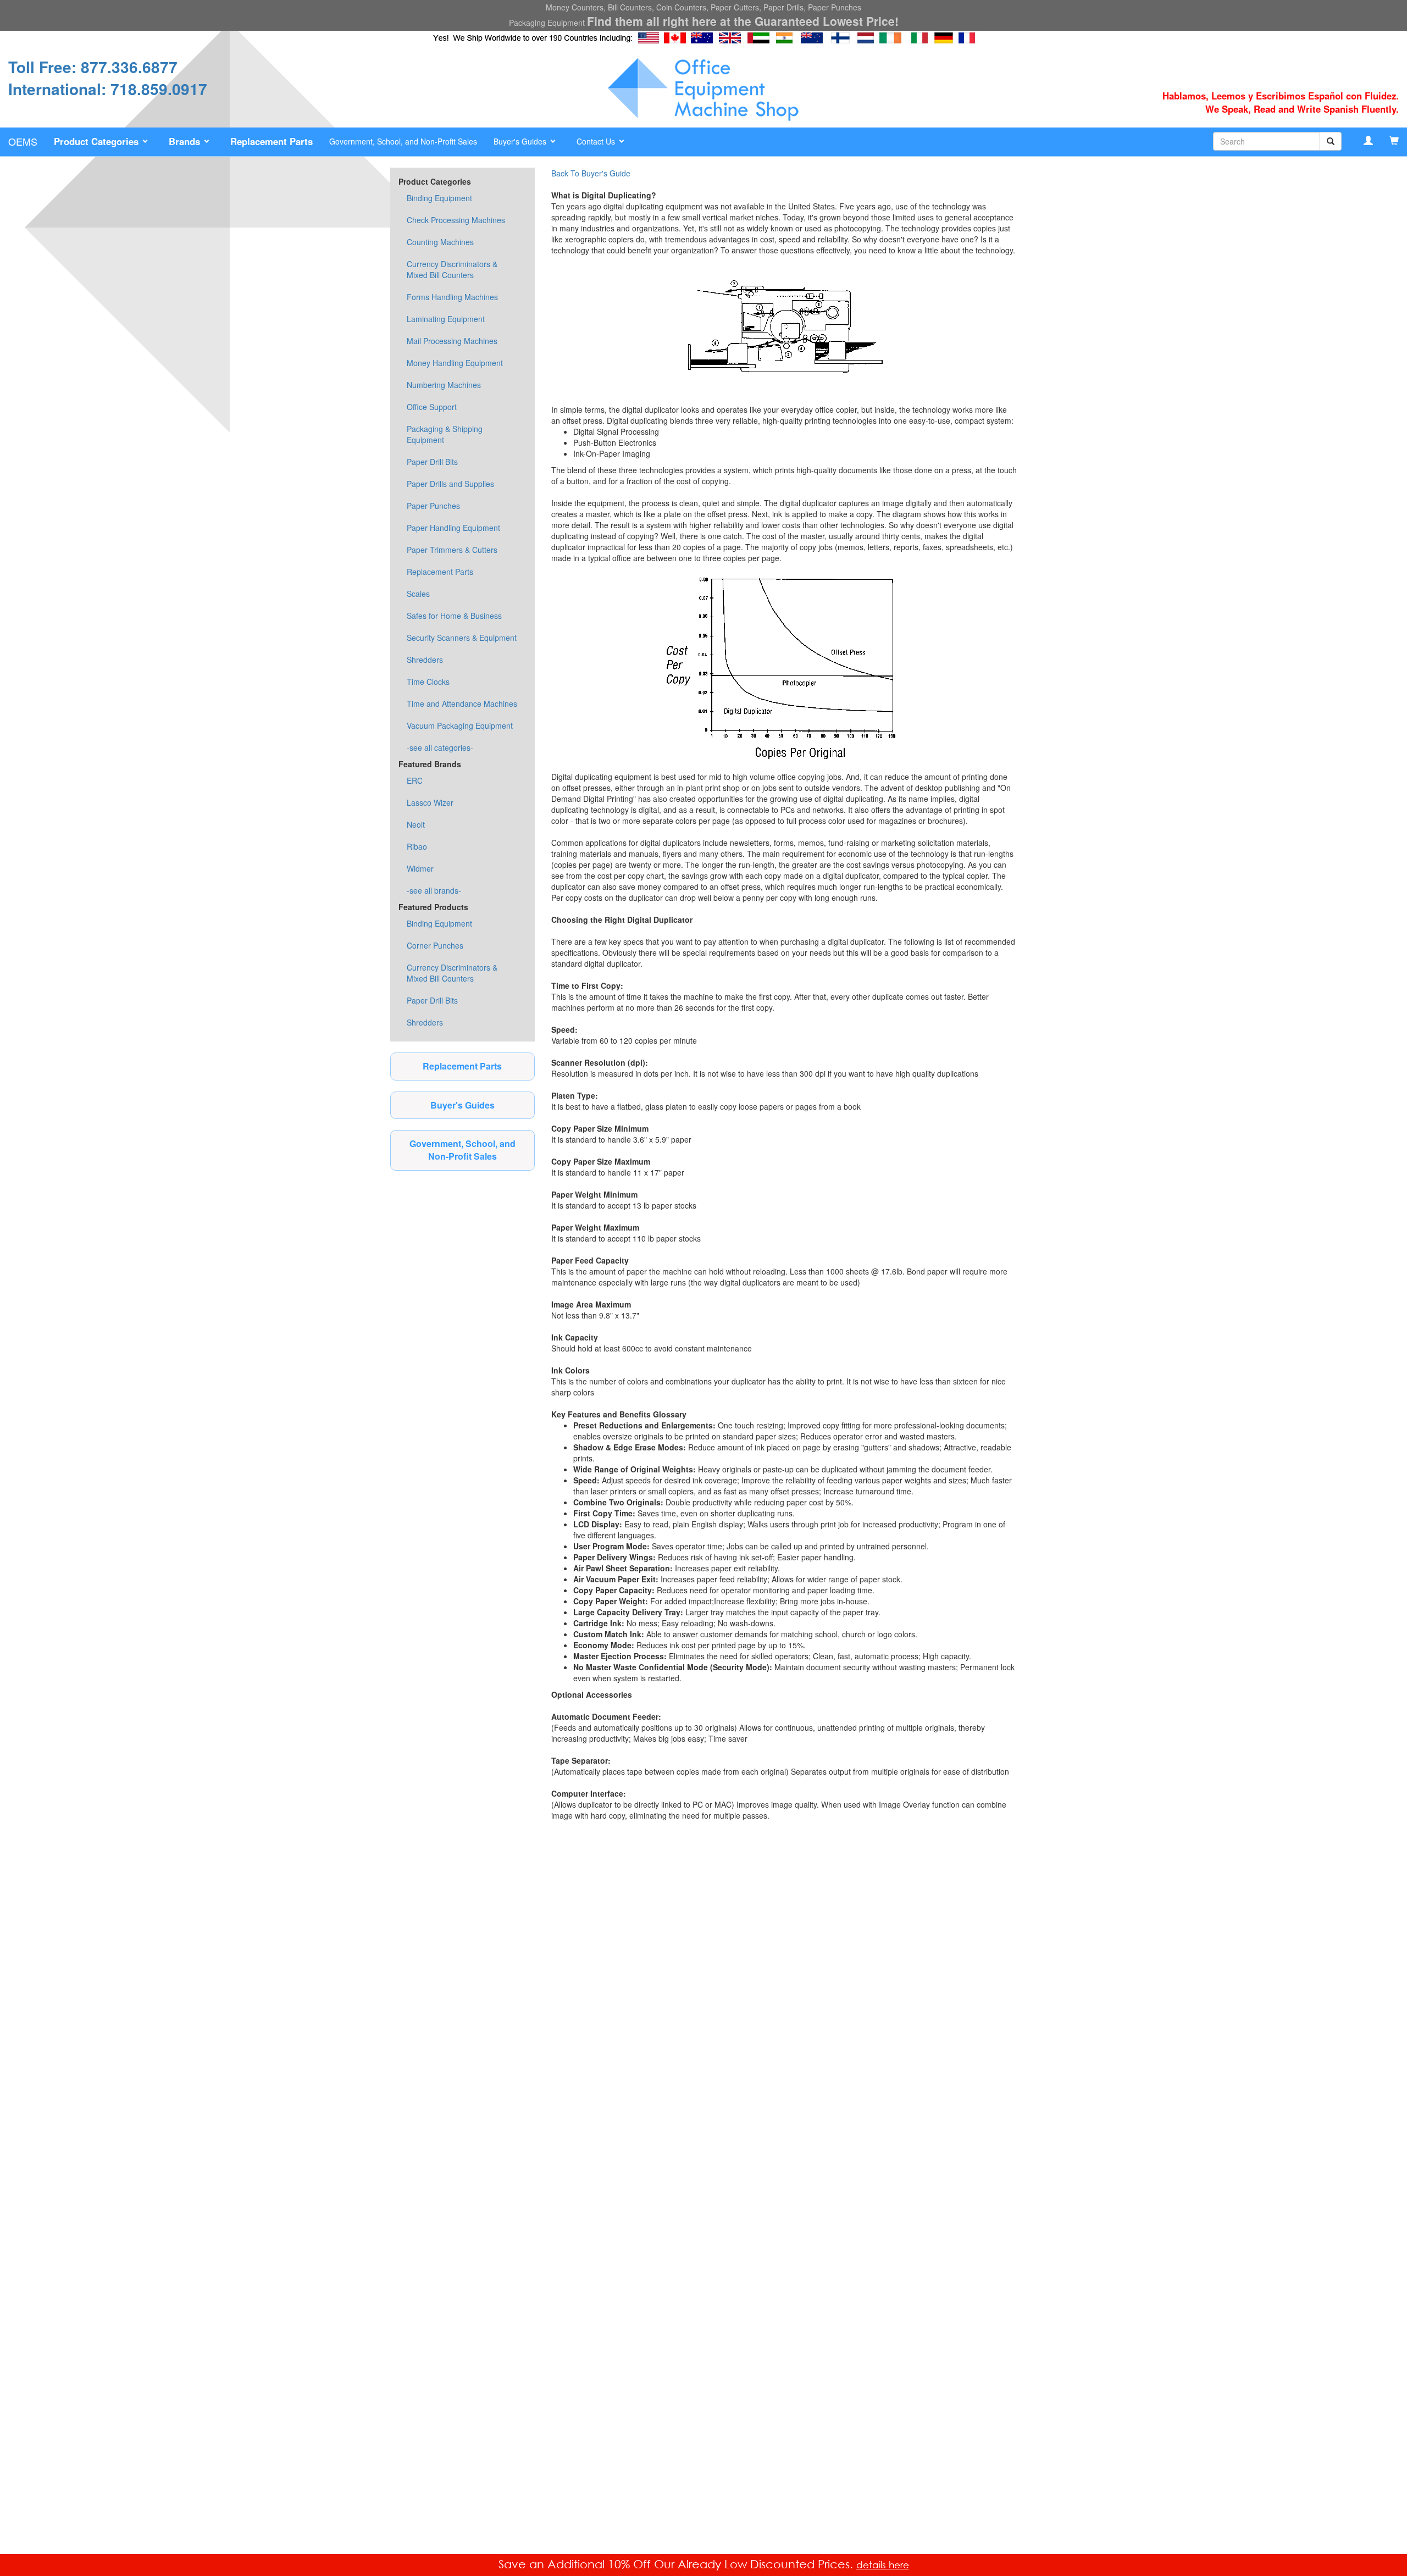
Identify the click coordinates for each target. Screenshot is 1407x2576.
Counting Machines (440, 242)
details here (883, 2565)
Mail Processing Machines (452, 341)
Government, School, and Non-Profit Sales (403, 141)
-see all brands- (434, 890)
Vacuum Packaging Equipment (460, 725)
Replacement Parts (440, 572)
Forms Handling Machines (452, 297)
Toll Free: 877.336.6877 (93, 67)
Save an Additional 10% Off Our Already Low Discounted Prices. (677, 2564)
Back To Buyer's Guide (591, 173)
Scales (418, 594)
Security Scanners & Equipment (462, 638)
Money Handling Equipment (455, 363)
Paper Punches (433, 506)
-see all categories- (440, 747)
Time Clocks (428, 682)
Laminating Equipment (446, 319)
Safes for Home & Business (454, 616)
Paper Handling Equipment (453, 528)
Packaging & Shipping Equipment (445, 434)
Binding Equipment (439, 198)
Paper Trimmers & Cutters (452, 550)
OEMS (23, 141)
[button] (103, 142)
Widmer (420, 868)
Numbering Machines (444, 385)
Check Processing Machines (456, 220)
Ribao (417, 846)
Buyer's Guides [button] (521, 141)
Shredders (425, 660)
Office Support (432, 407)
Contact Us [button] (597, 141)
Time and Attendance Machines (462, 703)
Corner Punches (435, 945)
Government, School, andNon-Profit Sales (462, 1150)
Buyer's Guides (462, 1105)
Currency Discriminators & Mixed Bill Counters (452, 269)
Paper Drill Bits (432, 462)
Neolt (416, 824)
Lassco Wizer (430, 802)
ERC (415, 780)
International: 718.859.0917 (108, 89)
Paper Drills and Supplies (450, 484)
